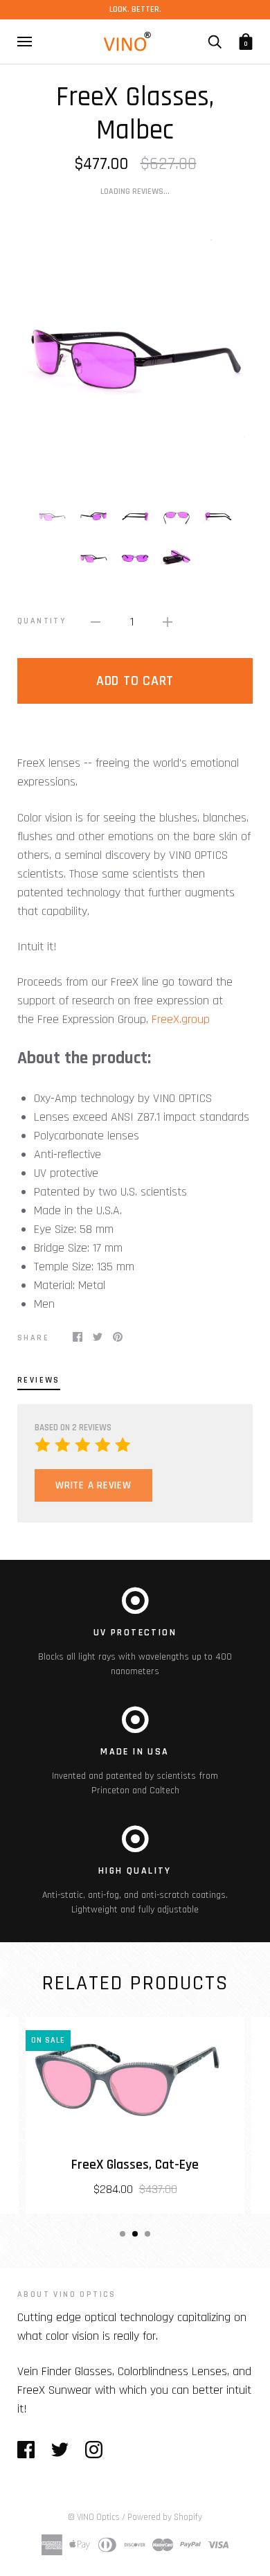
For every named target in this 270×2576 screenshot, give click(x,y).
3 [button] (147, 2234)
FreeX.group (181, 1019)
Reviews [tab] (39, 1380)
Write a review (93, 1485)
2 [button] (135, 2234)
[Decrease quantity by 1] (96, 622)
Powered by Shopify (165, 2517)
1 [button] (123, 2234)
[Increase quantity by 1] (168, 622)
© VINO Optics (94, 2517)
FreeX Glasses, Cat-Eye (135, 2165)
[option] (135, 347)
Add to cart (135, 681)
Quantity (42, 621)
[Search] (215, 42)
